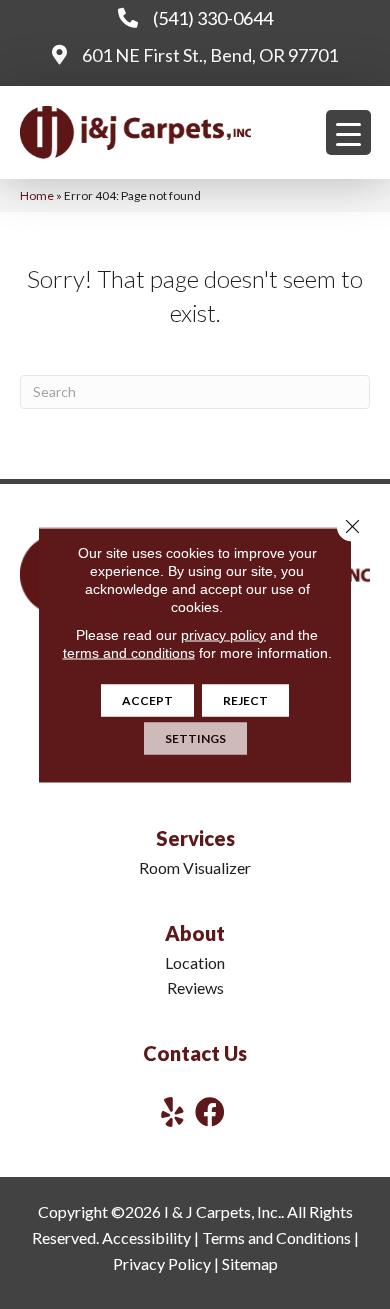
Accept (147, 699)
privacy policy (223, 634)
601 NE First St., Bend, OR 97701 (210, 55)
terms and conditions (129, 652)
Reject (245, 699)
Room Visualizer (195, 867)
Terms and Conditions (276, 1237)
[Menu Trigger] (348, 132)
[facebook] (210, 1111)
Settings (195, 737)
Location (195, 962)
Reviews (195, 987)
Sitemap (250, 1263)
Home (37, 195)
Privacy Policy (162, 1263)
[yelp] (172, 1111)
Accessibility (146, 1237)
